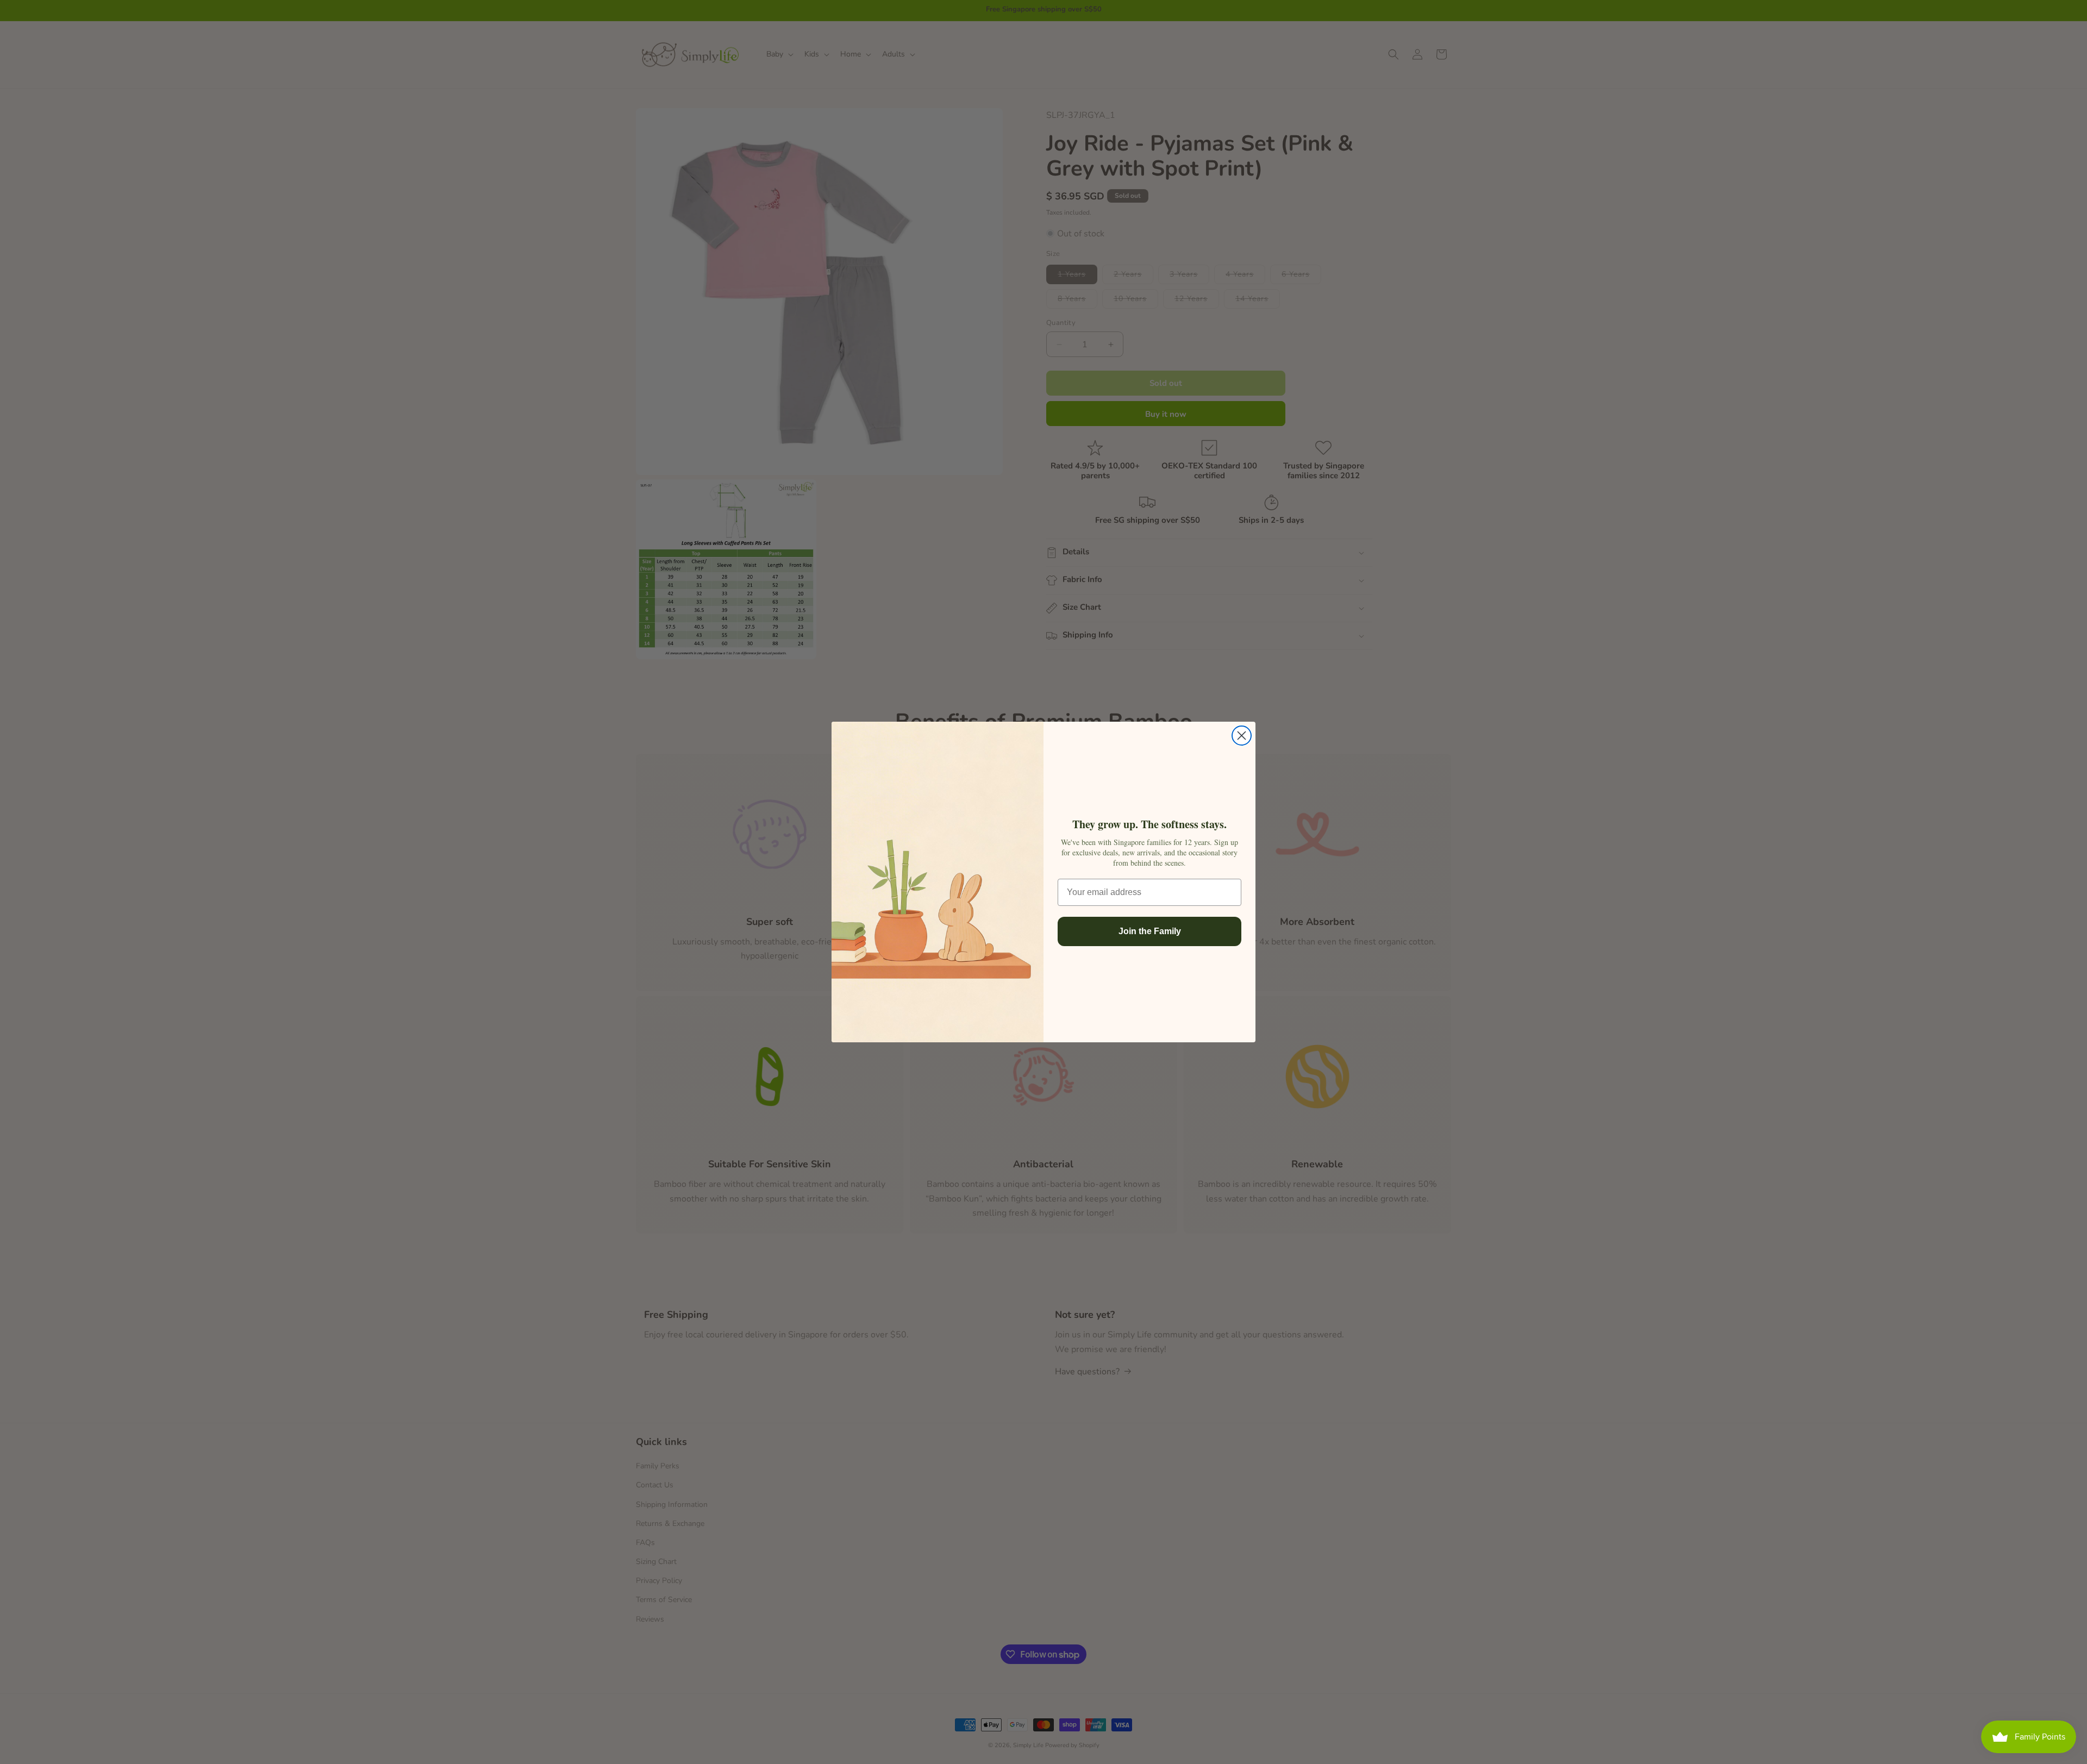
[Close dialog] (1242, 736)
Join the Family (1150, 931)
